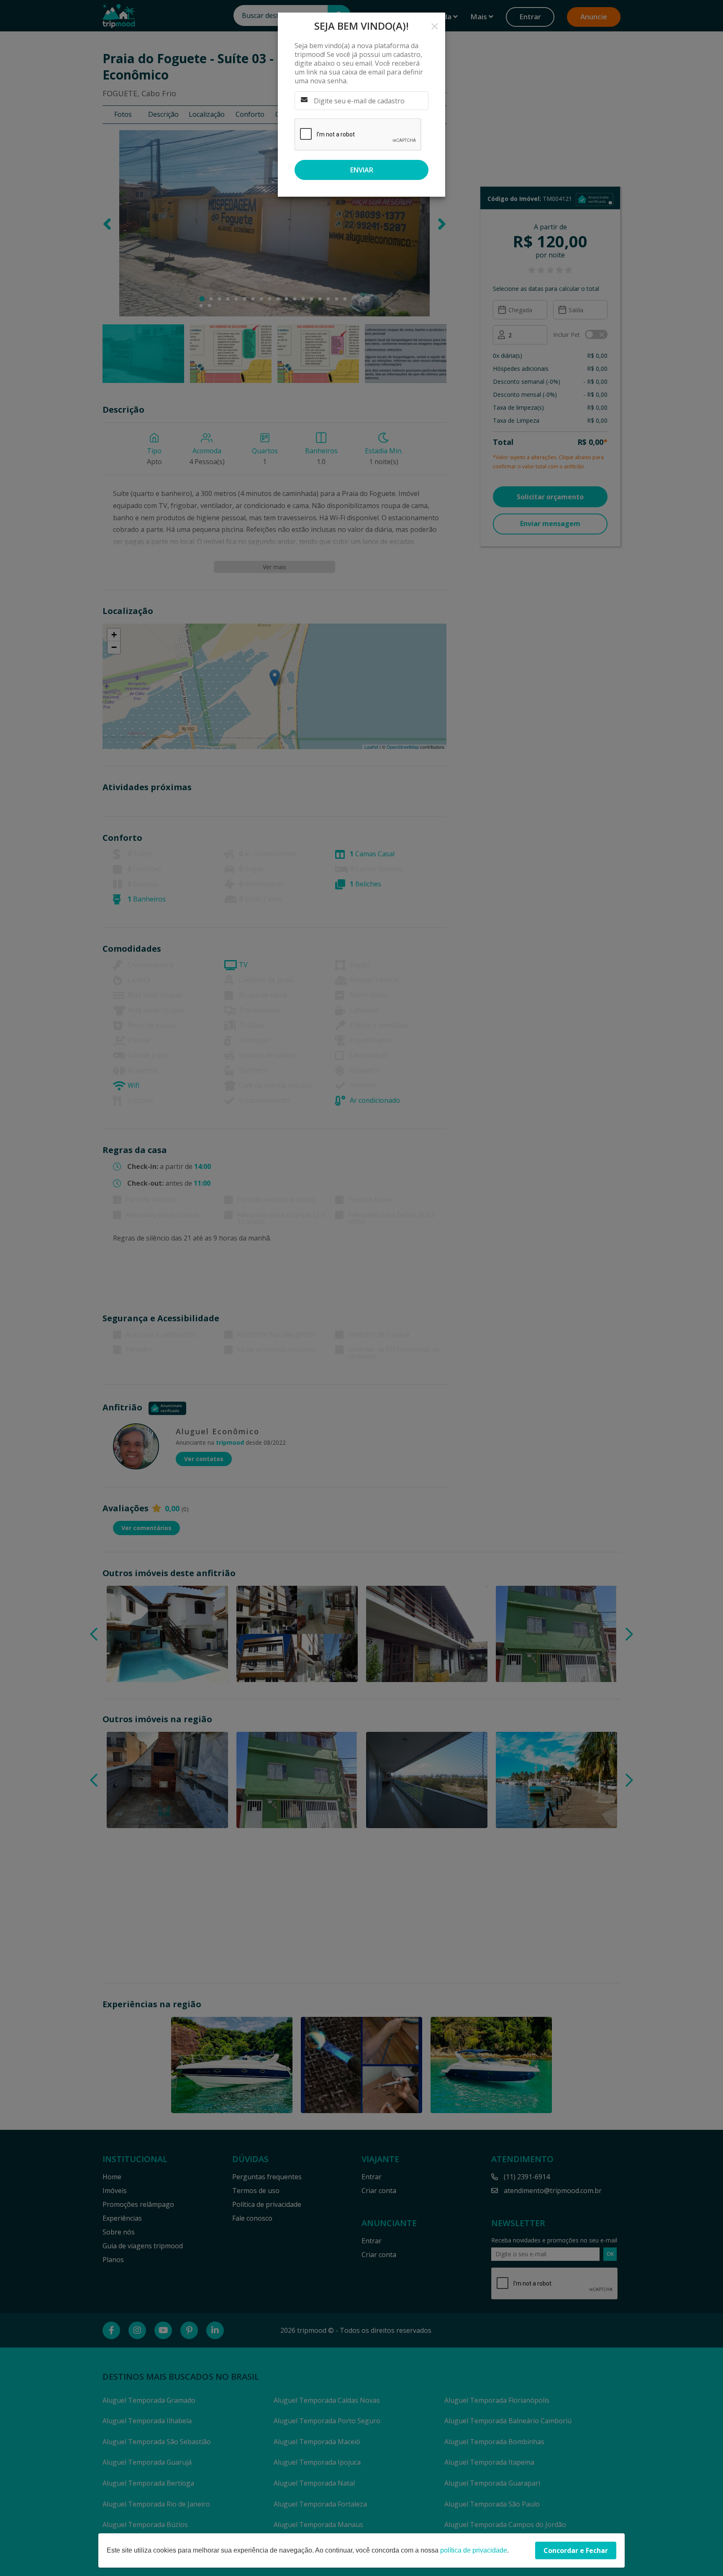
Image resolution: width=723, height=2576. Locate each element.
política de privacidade (474, 2550)
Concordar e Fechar (576, 2550)
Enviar (362, 170)
